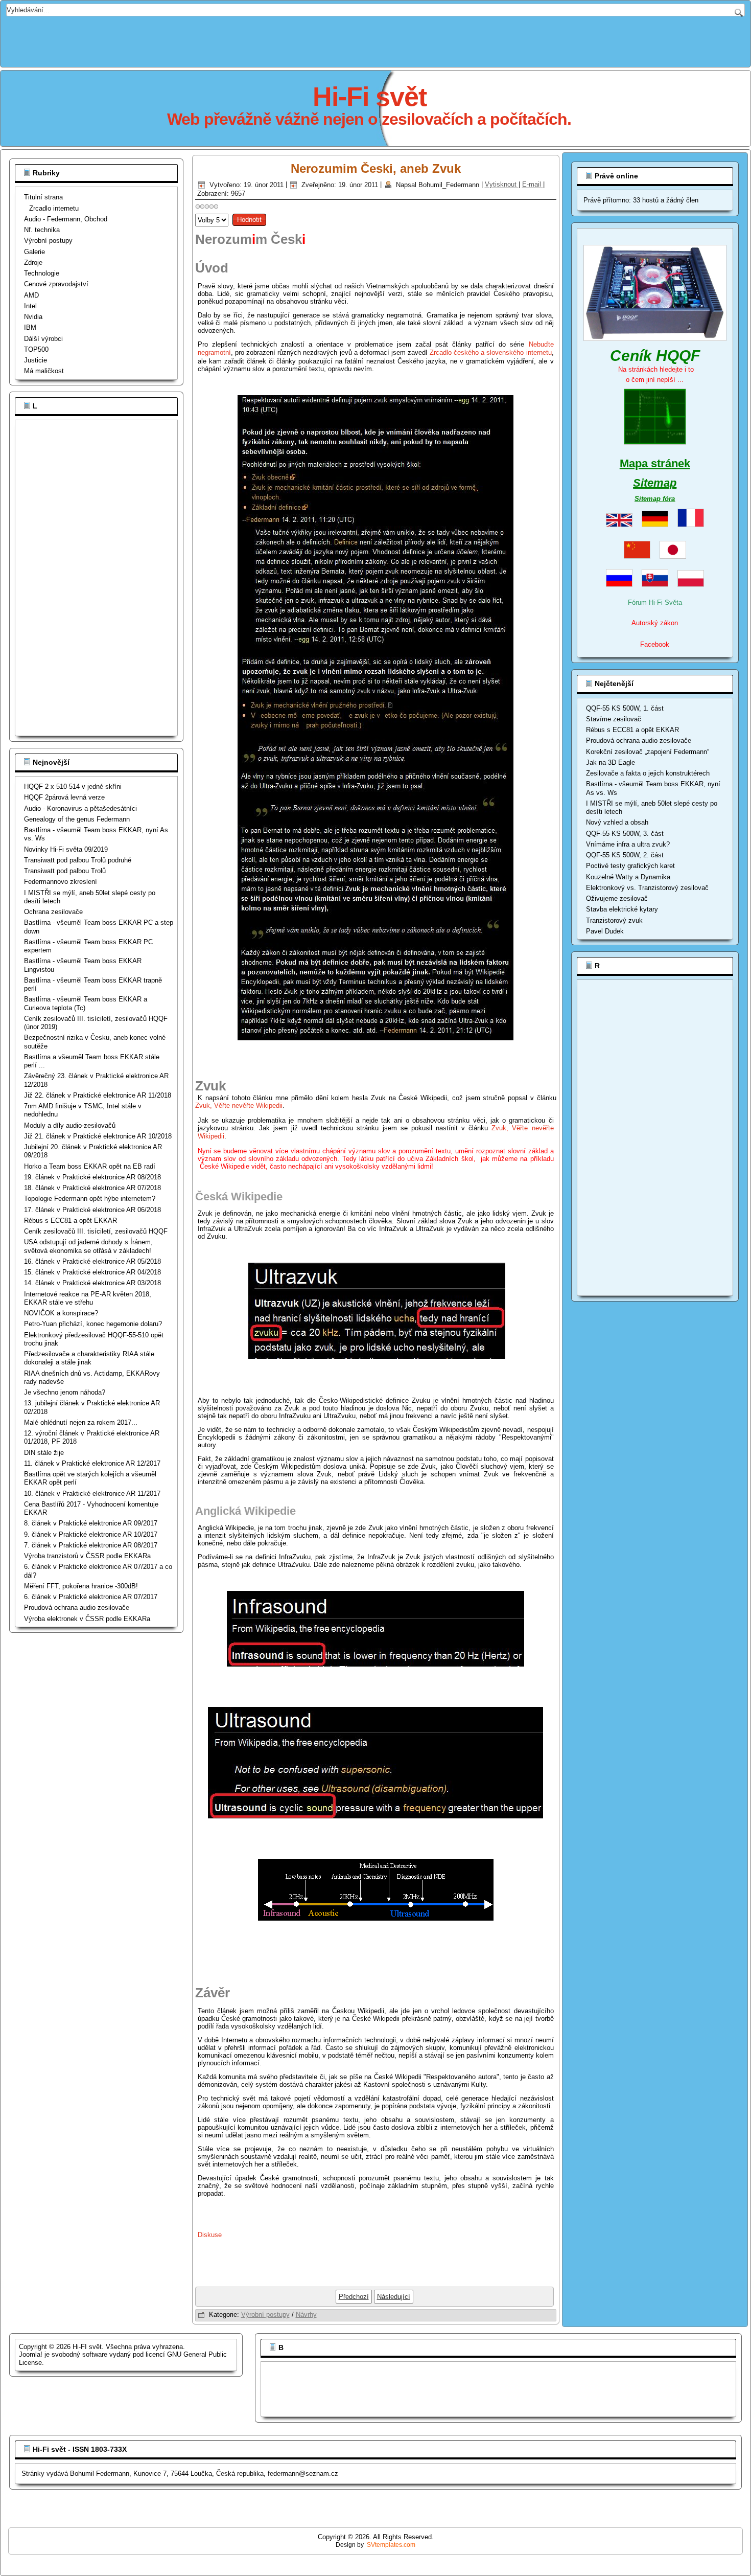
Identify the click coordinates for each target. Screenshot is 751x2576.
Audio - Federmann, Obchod (66, 219)
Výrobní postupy (48, 241)
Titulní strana (43, 197)
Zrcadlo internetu (54, 208)
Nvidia (33, 317)
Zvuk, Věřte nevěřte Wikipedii (239, 1105)
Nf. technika (42, 230)
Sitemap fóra (655, 499)
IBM (30, 327)
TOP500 (36, 349)
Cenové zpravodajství (56, 284)
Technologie (42, 273)
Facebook (655, 644)
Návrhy (306, 2315)
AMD (31, 295)
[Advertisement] (375, 39)
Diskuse (210, 2235)
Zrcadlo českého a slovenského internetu (491, 352)
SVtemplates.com (391, 2545)
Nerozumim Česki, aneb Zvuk (376, 168)
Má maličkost (44, 371)
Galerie (34, 252)
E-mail (533, 185)
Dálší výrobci (43, 339)
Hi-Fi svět (370, 97)
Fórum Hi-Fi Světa (655, 602)
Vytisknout (502, 185)
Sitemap (655, 483)
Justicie (36, 360)
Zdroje (33, 263)
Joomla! (31, 2354)
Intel (30, 306)
